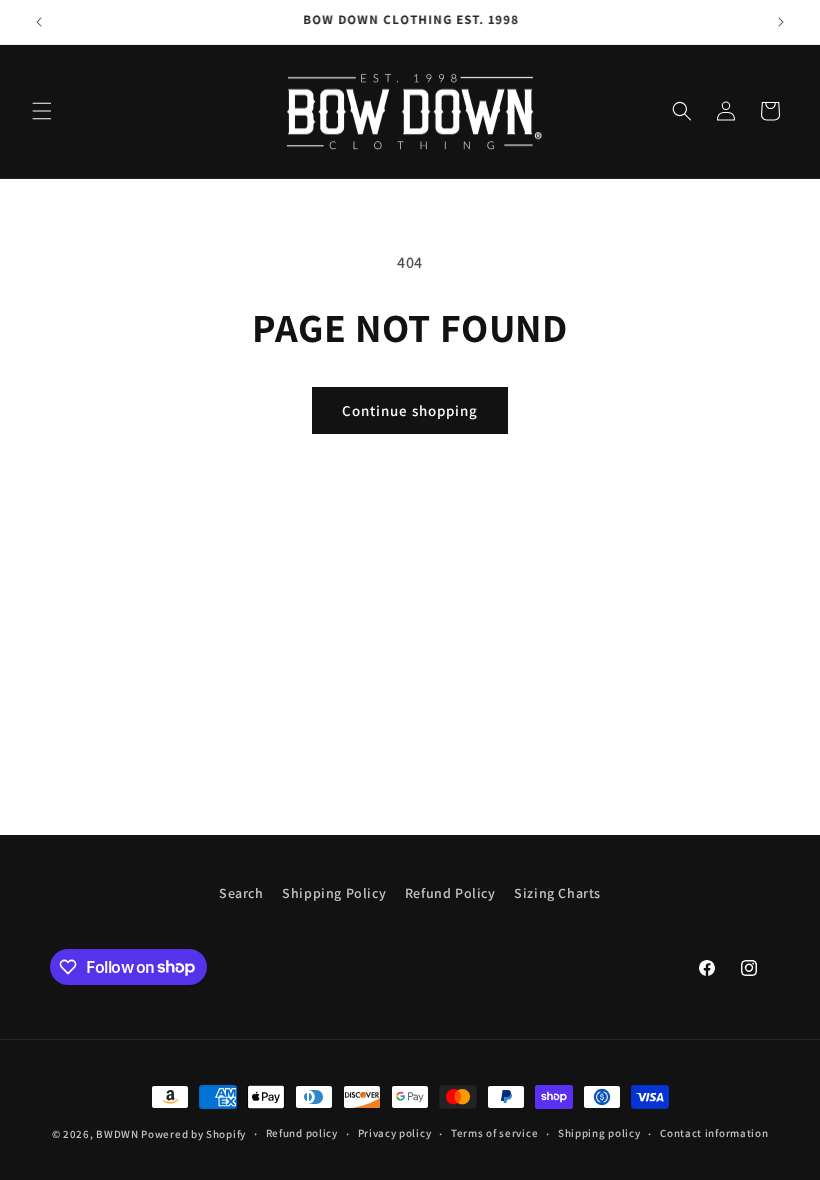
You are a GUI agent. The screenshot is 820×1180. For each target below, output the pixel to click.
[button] (42, 111)
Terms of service (494, 1133)
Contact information (714, 1133)
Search (241, 893)
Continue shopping (410, 410)
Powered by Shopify (193, 1134)
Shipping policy (599, 1133)
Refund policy (302, 1133)
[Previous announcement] (39, 22)
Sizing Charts (557, 893)
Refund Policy (450, 893)
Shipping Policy (334, 893)
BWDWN (117, 1134)
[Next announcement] (781, 22)
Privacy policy (395, 1133)
